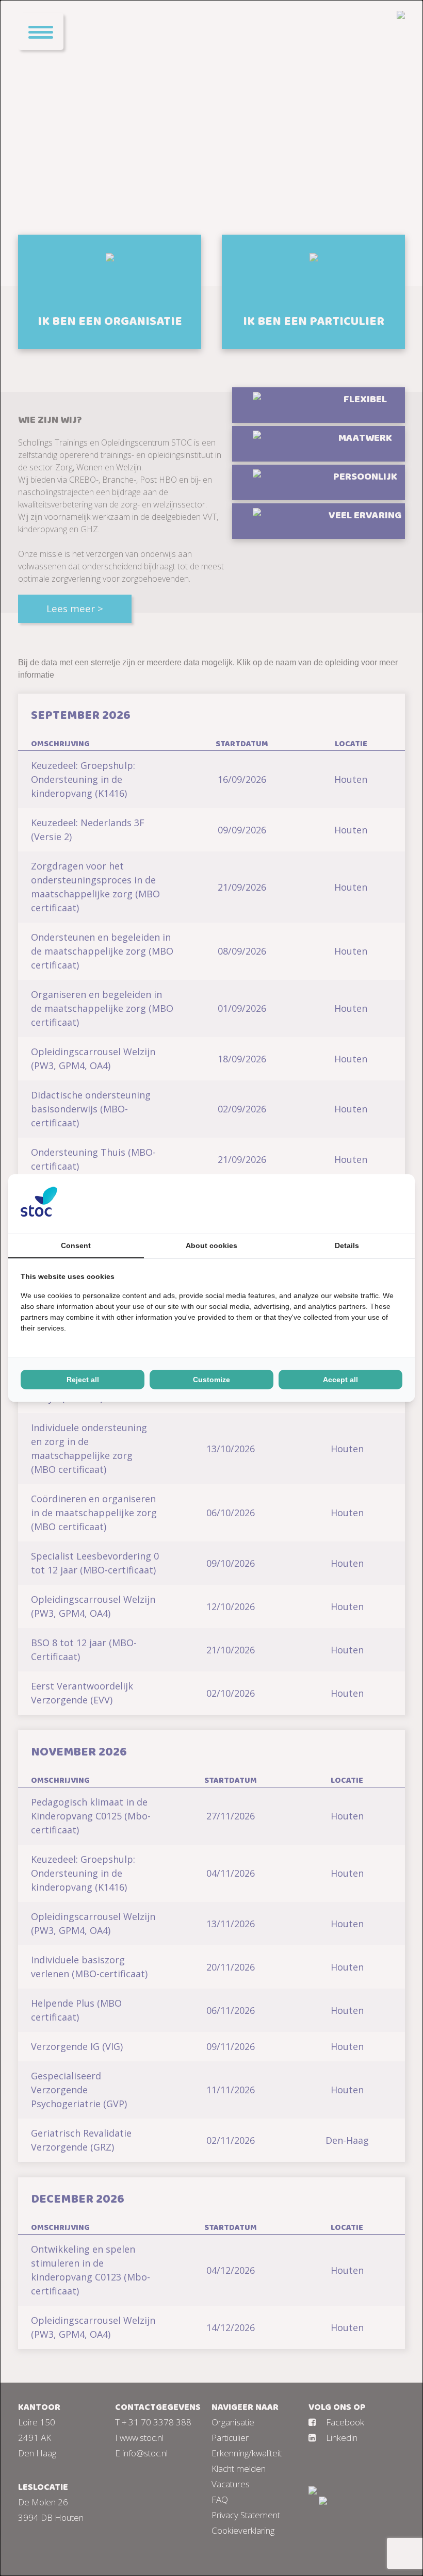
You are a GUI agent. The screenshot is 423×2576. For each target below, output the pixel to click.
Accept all (340, 1380)
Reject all (83, 1380)
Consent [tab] (76, 1245)
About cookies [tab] (211, 1245)
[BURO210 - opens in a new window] (364, 1204)
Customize (211, 1380)
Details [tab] (347, 1245)
